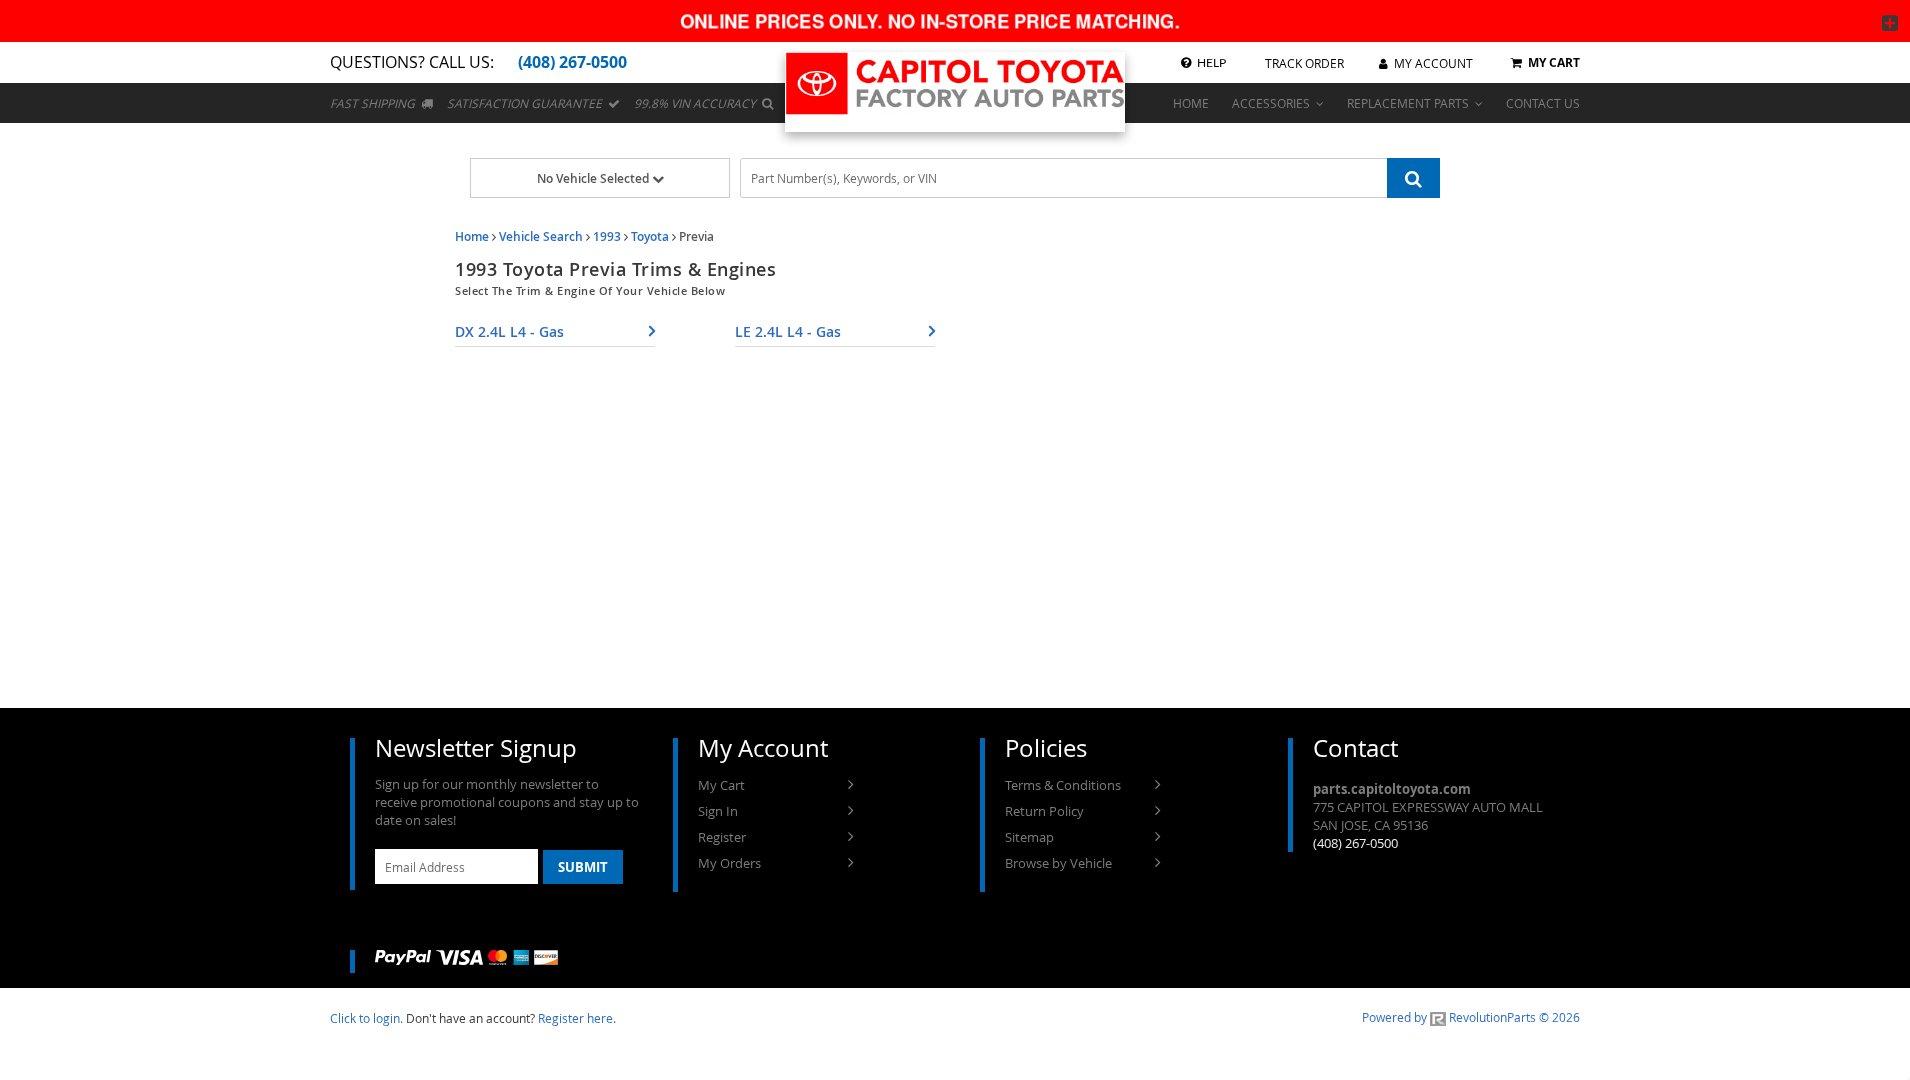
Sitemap (1029, 837)
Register (722, 837)
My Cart (721, 785)
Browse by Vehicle (1058, 863)
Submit (583, 867)
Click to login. (366, 1018)
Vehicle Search (541, 236)
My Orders (729, 863)
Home (472, 236)
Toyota (650, 236)
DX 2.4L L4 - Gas (509, 331)
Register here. (577, 1018)
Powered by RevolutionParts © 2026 (1471, 1017)
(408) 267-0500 (1355, 843)
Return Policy (1044, 811)
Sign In (718, 811)
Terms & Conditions (1063, 785)
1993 (607, 236)
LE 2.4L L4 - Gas (788, 331)
